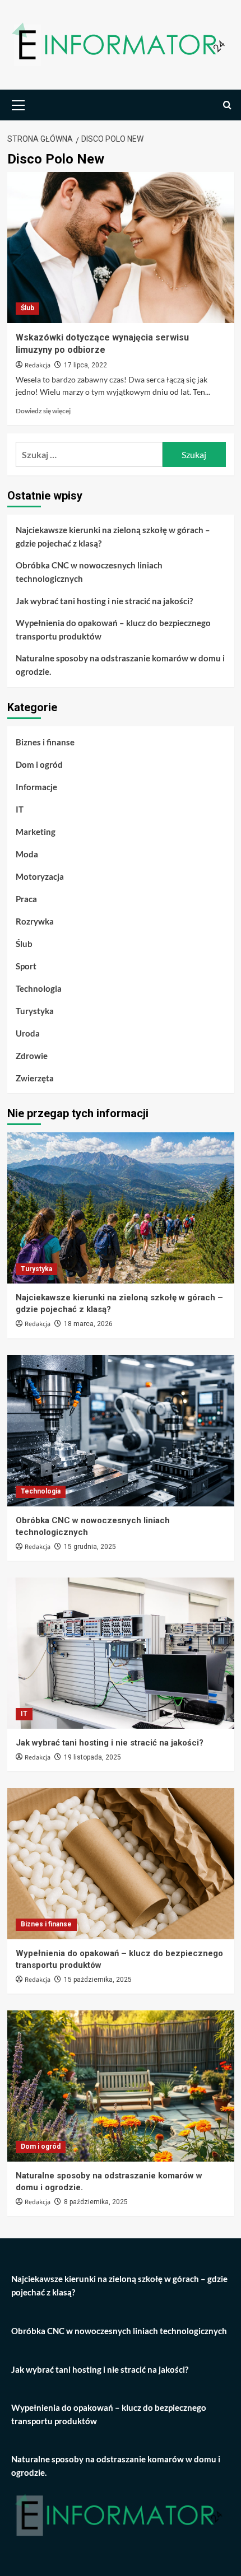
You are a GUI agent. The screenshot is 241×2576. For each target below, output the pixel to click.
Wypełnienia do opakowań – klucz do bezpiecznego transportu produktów (113, 629)
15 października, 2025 (98, 1980)
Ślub (27, 308)
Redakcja (38, 365)
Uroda (28, 1033)
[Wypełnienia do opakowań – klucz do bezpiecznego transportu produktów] (121, 1864)
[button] (18, 104)
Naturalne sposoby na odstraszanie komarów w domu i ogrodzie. (120, 665)
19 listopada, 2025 (92, 1757)
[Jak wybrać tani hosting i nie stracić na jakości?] (121, 1653)
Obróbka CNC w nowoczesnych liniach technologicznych (89, 572)
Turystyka (35, 1011)
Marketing (36, 832)
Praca (26, 899)
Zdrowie (32, 1056)
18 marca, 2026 (88, 1324)
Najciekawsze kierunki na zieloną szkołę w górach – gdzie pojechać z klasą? (113, 536)
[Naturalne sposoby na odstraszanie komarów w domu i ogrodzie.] (121, 2086)
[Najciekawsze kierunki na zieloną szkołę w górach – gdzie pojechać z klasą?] (121, 1208)
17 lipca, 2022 (85, 365)
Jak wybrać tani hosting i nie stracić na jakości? (104, 601)
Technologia (39, 988)
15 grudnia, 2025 (90, 1547)
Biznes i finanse (45, 742)
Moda (27, 854)
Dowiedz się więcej (43, 411)
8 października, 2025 (96, 2202)
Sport (26, 966)
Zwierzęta (35, 1078)
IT (20, 809)
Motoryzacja (40, 876)
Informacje (36, 787)
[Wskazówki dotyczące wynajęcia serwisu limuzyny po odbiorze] (121, 248)
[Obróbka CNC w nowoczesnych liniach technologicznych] (121, 1431)
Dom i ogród (39, 764)
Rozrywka (35, 921)
